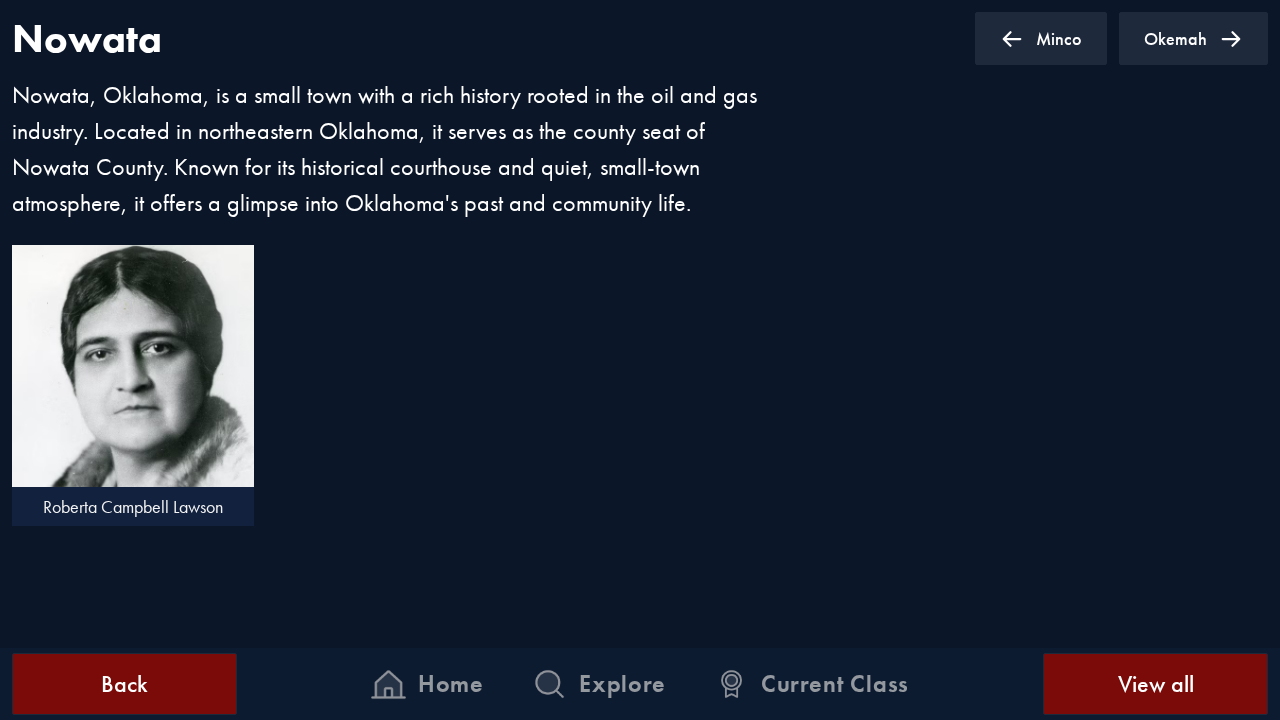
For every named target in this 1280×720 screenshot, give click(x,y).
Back (124, 683)
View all (1156, 683)
